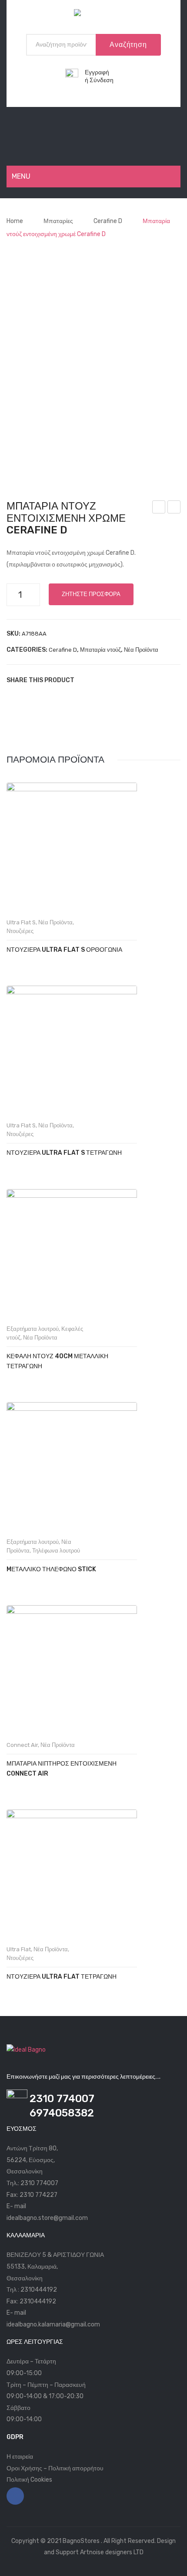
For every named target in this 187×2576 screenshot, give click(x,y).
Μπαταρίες (58, 221)
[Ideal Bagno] (93, 15)
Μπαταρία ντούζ (100, 650)
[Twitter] (98, 680)
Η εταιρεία (20, 2457)
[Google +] (124, 680)
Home (15, 221)
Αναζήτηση (128, 45)
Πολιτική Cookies (29, 2480)
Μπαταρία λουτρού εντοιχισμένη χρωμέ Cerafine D (159, 508)
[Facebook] (85, 680)
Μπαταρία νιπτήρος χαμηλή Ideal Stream (174, 508)
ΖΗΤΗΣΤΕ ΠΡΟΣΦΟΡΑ (91, 594)
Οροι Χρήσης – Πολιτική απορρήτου (55, 2468)
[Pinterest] (111, 680)
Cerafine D (108, 221)
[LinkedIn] (137, 680)
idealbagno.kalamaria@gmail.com (53, 2324)
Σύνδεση (102, 80)
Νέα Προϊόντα (141, 650)
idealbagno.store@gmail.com (47, 2218)
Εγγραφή (97, 72)
